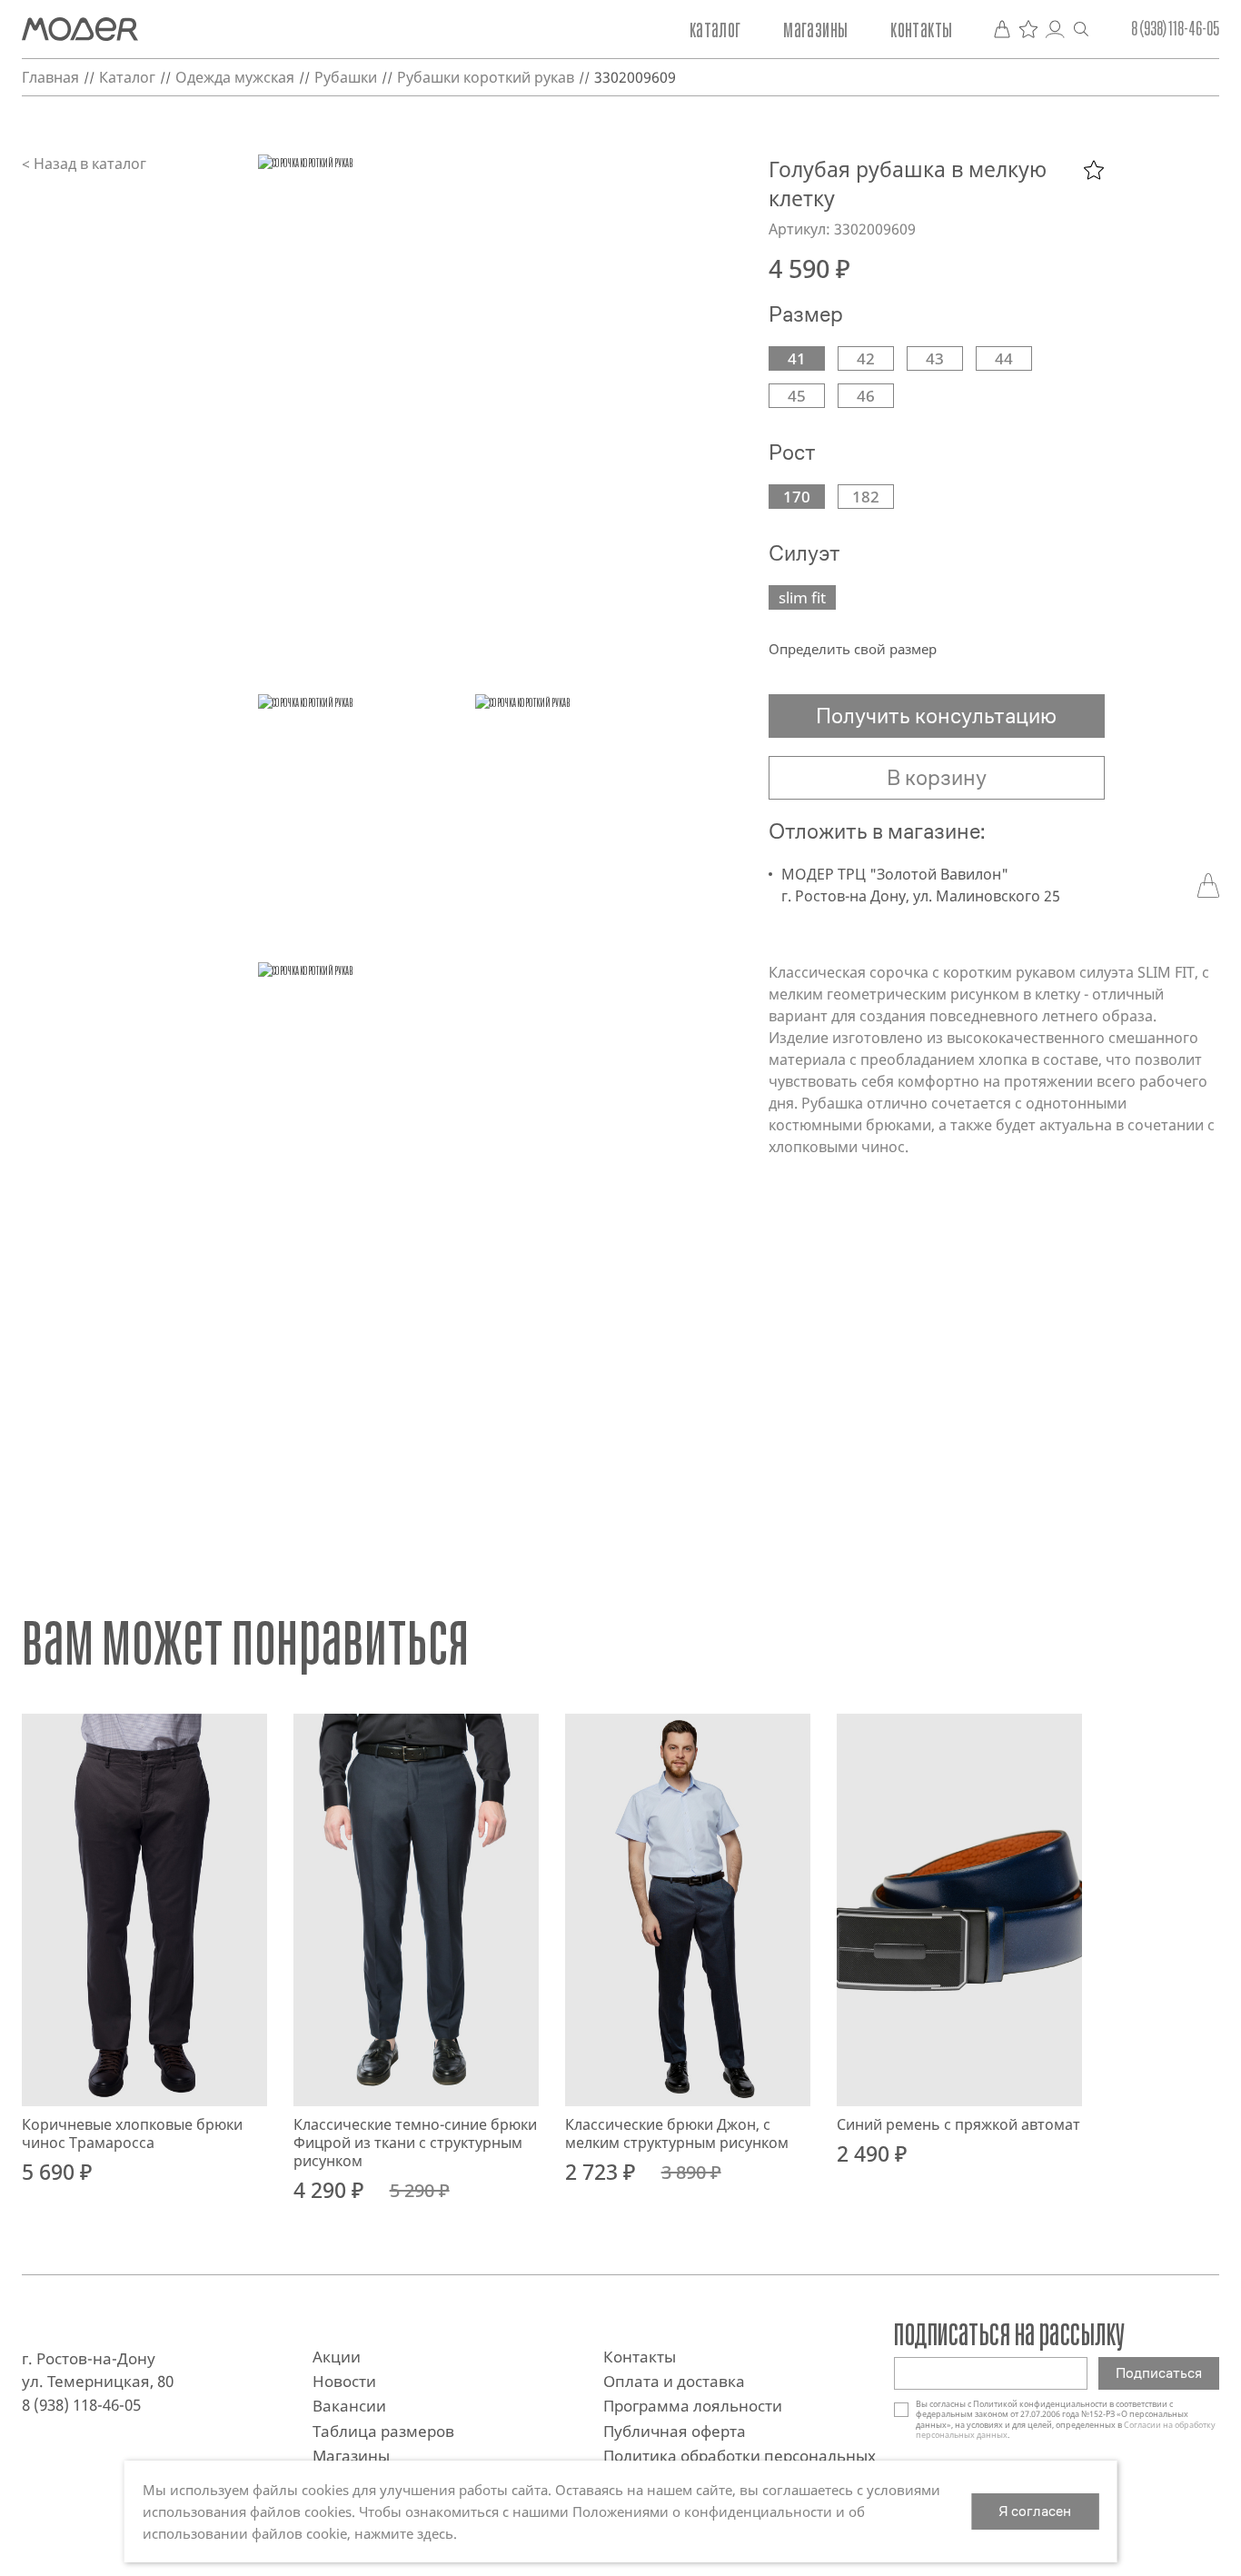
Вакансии (349, 2406)
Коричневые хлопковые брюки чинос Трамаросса (132, 2133)
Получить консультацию (936, 716)
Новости (344, 2381)
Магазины (815, 29)
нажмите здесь (404, 2533)
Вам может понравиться (246, 1639)
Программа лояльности (693, 2406)
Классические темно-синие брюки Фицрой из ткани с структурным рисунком (415, 2143)
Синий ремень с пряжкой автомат (958, 2124)
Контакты (921, 29)
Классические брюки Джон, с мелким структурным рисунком (677, 2133)
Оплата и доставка (674, 2381)
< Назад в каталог (84, 164)
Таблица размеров (383, 2431)
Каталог (715, 29)
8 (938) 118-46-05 (1175, 29)
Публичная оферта (675, 2431)
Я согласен (1035, 2511)
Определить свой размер (853, 649)
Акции (337, 2357)
